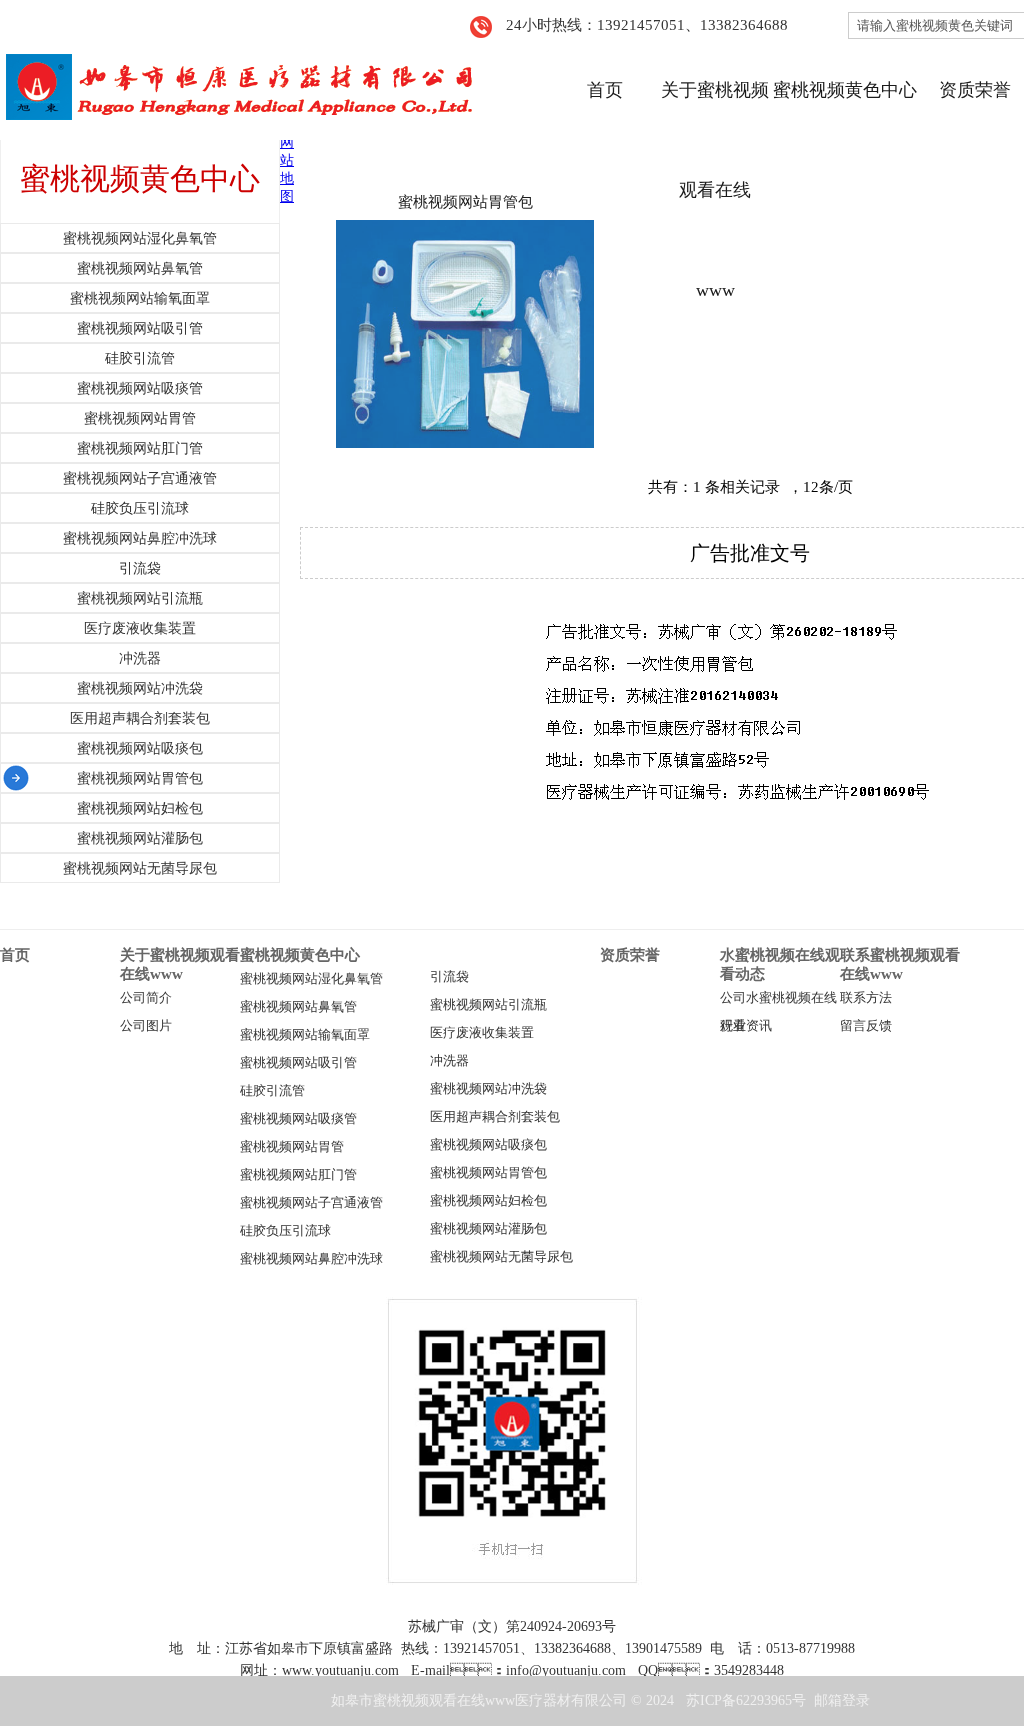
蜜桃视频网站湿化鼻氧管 (311, 979)
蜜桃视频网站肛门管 (298, 1175)
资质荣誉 (975, 90)
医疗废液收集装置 (482, 1033)
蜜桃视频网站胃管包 (465, 202)
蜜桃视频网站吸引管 (298, 1063)
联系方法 (866, 998)
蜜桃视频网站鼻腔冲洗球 (311, 1259)
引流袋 (449, 977)
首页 (605, 90)
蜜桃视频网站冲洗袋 (488, 1089)
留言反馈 (866, 1026)
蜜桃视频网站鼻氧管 (298, 1007)
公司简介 (146, 998)
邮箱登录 (842, 1700)
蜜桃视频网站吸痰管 (298, 1119)
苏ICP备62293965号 (746, 1700)
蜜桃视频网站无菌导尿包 (501, 1257)
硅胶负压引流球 (285, 1231)
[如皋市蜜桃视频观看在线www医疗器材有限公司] (237, 89)
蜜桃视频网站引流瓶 (488, 1005)
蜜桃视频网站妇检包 (488, 1201)
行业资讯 (746, 1026)
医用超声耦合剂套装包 (495, 1117)
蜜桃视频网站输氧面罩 (305, 1035)
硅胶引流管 (272, 1091)
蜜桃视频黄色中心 (845, 90)
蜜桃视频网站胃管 (292, 1147)
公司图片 (146, 1026)
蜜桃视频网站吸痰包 (488, 1145)
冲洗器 (449, 1061)
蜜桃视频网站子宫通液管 (311, 1203)
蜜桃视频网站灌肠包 (488, 1229)
